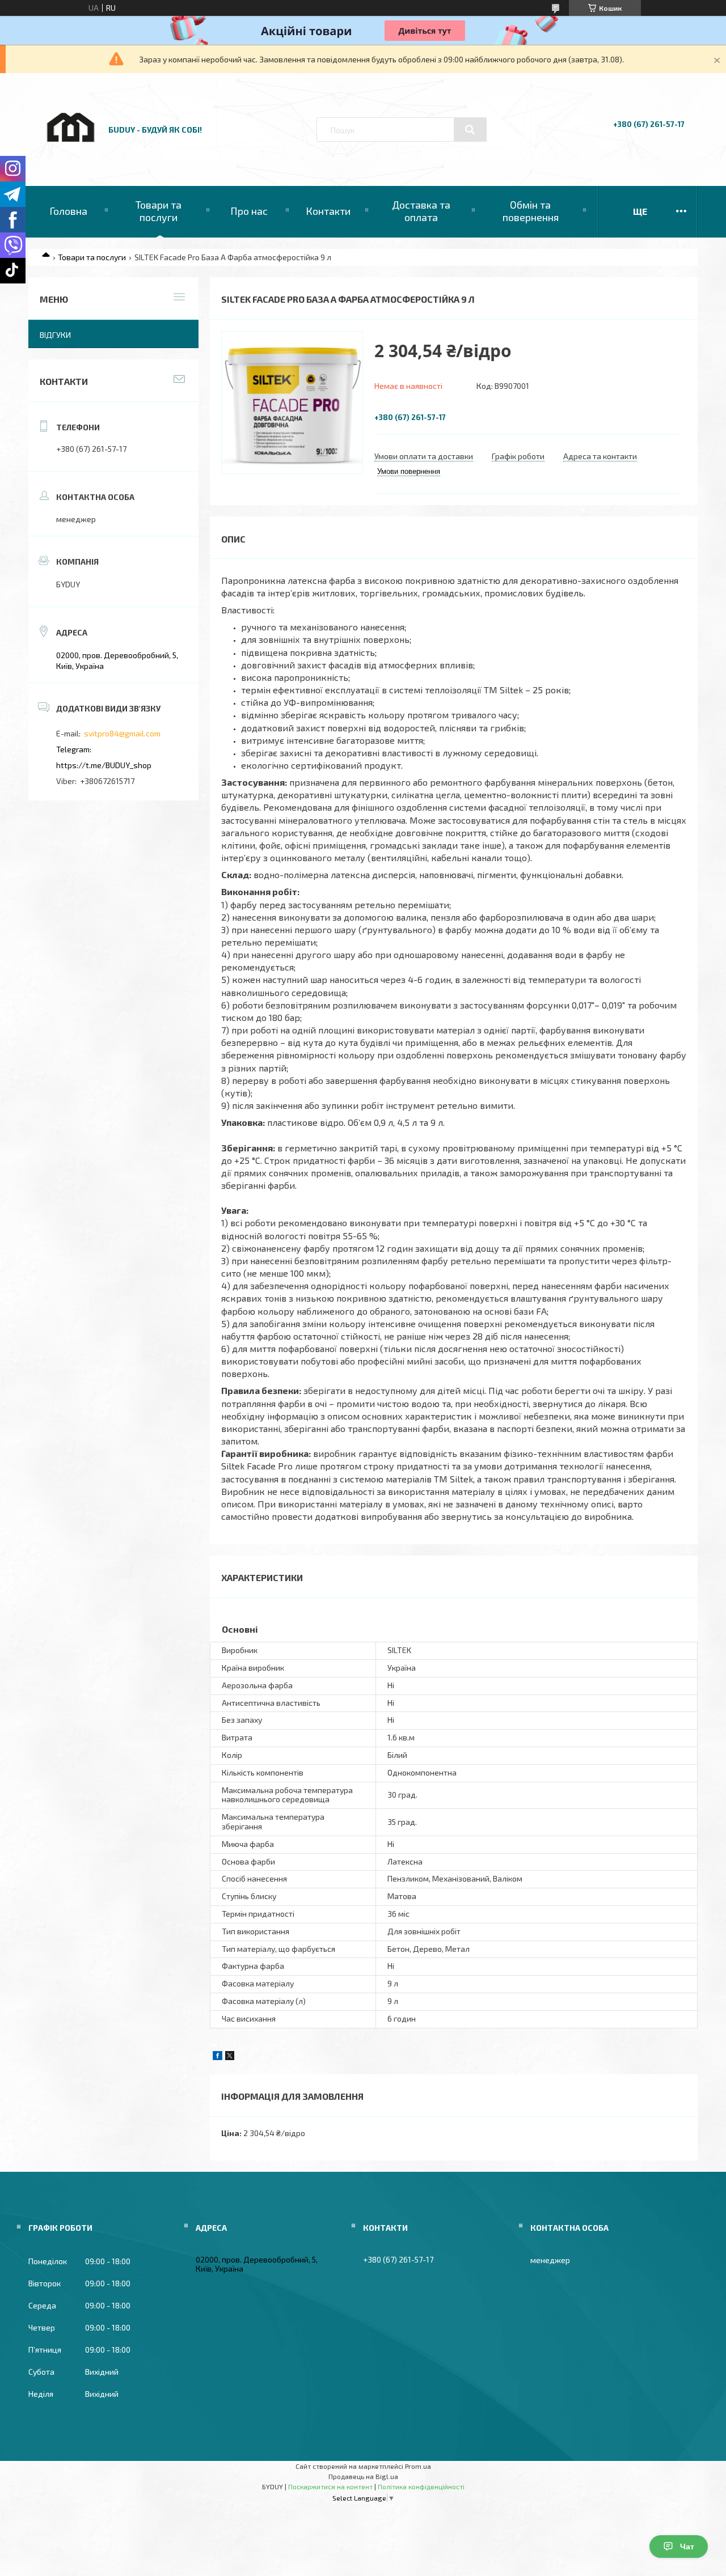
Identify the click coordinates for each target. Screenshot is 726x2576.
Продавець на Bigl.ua (363, 2476)
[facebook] (218, 2057)
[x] (230, 2057)
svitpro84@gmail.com (122, 733)
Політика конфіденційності (421, 2486)
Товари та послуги (159, 211)
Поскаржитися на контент (330, 2486)
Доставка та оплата (421, 211)
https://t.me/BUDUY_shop (104, 765)
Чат (687, 2547)
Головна (68, 211)
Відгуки (55, 335)
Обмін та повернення (531, 211)
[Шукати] (470, 130)
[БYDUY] (70, 154)
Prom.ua (418, 2466)
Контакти (328, 211)
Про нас (249, 211)
